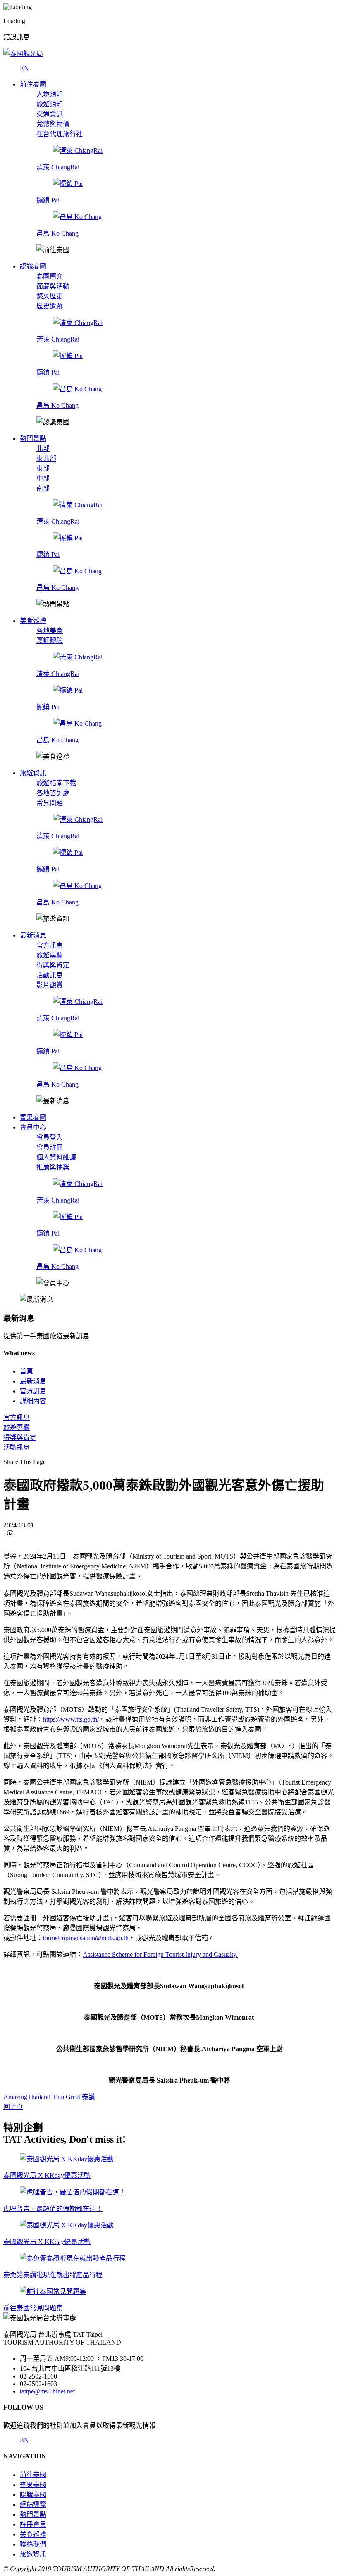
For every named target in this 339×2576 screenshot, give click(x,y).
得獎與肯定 (53, 965)
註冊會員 (33, 2524)
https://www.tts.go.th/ (71, 1719)
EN (24, 68)
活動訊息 (50, 975)
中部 (43, 478)
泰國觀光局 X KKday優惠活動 (47, 2176)
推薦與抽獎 (53, 1167)
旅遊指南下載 (56, 783)
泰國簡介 (50, 276)
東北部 (46, 458)
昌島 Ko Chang (57, 233)
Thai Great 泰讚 (74, 2097)
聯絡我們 (33, 2544)
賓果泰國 (33, 2485)
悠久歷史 (50, 296)
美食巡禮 (33, 2534)
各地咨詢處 (53, 793)
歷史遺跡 (50, 306)
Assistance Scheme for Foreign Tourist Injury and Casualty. (160, 1954)
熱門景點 (33, 2515)
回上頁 (13, 2107)
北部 (43, 449)
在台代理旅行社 (60, 134)
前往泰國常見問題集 (33, 2308)
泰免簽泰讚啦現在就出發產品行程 (53, 2275)
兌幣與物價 (53, 124)
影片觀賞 (50, 985)
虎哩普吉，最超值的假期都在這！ (53, 2209)
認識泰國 (33, 2495)
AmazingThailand (27, 2097)
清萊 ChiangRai (58, 167)
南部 (43, 488)
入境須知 (50, 94)
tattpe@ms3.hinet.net (47, 2391)
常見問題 (50, 803)
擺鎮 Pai (48, 200)
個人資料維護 (56, 1157)
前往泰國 (33, 2475)
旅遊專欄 (50, 955)
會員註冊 (50, 1147)
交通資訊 (50, 114)
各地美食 (50, 631)
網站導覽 (33, 2505)
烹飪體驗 (50, 641)
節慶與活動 (53, 286)
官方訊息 (50, 945)
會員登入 (50, 1137)
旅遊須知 (50, 104)
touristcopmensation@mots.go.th (86, 1938)
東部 (43, 468)
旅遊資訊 (33, 2554)
